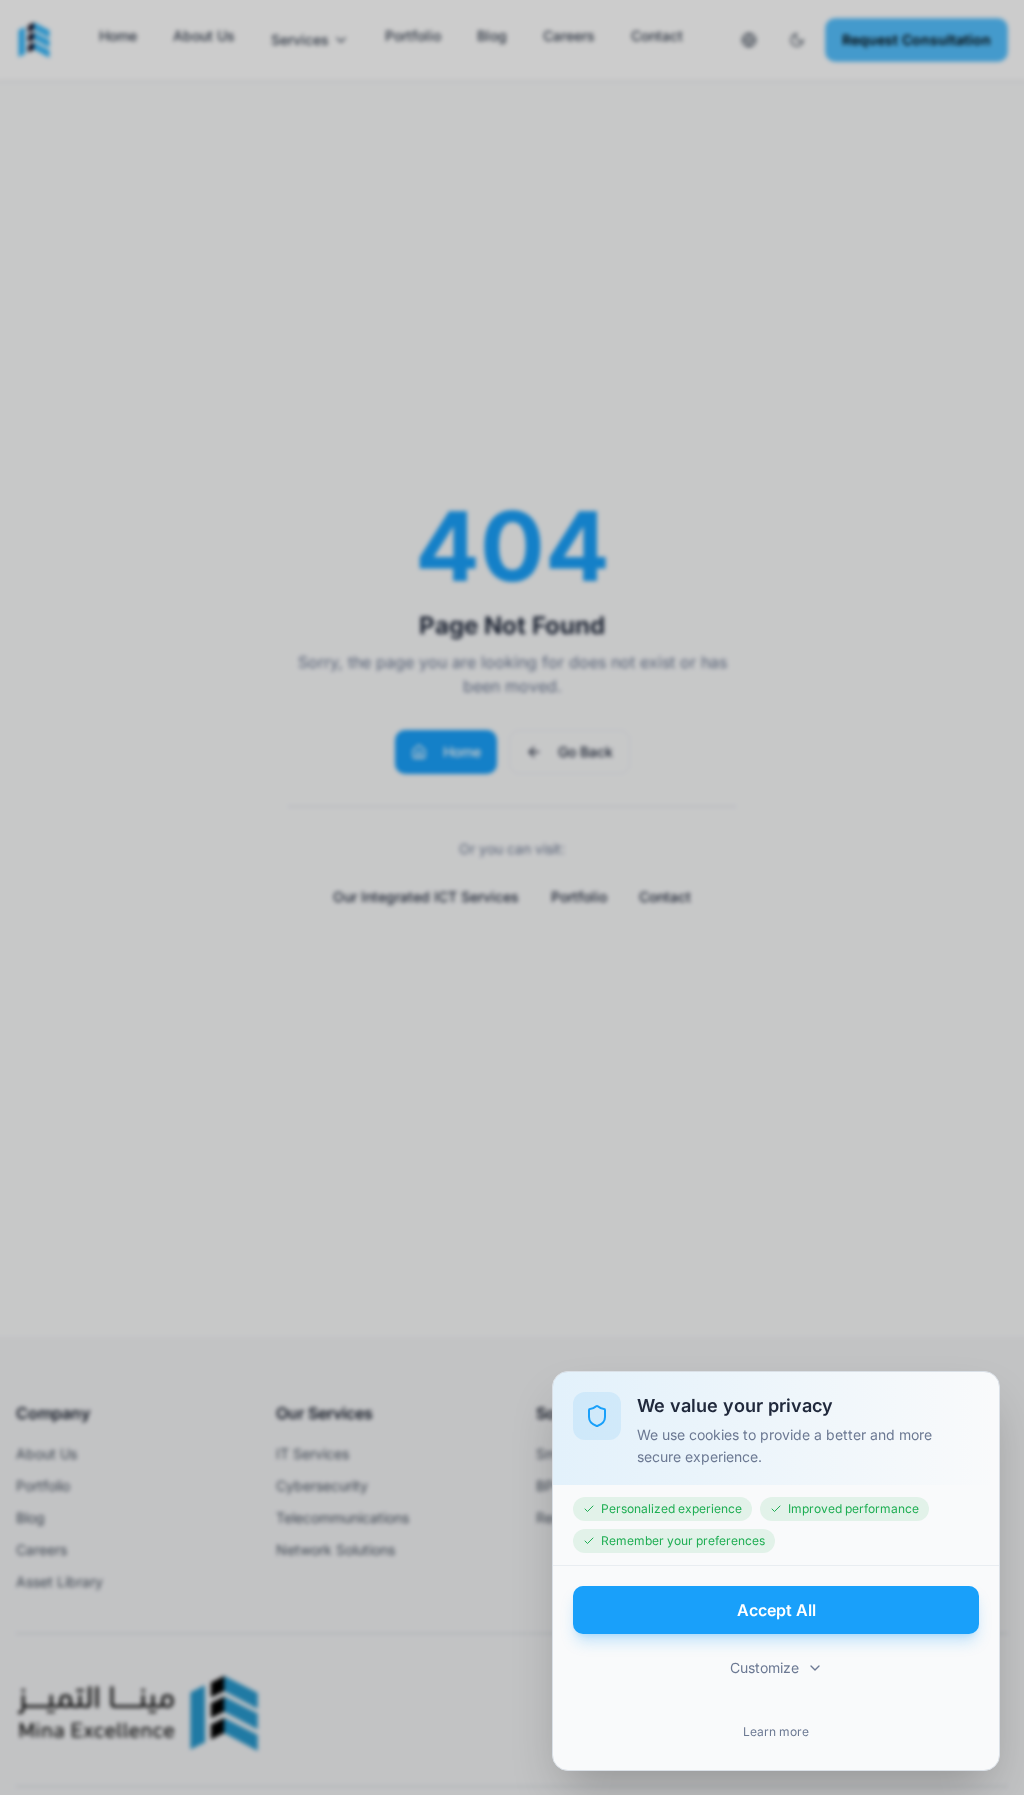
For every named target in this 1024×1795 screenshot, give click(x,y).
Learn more (776, 1731)
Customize (764, 1667)
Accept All (776, 1610)
